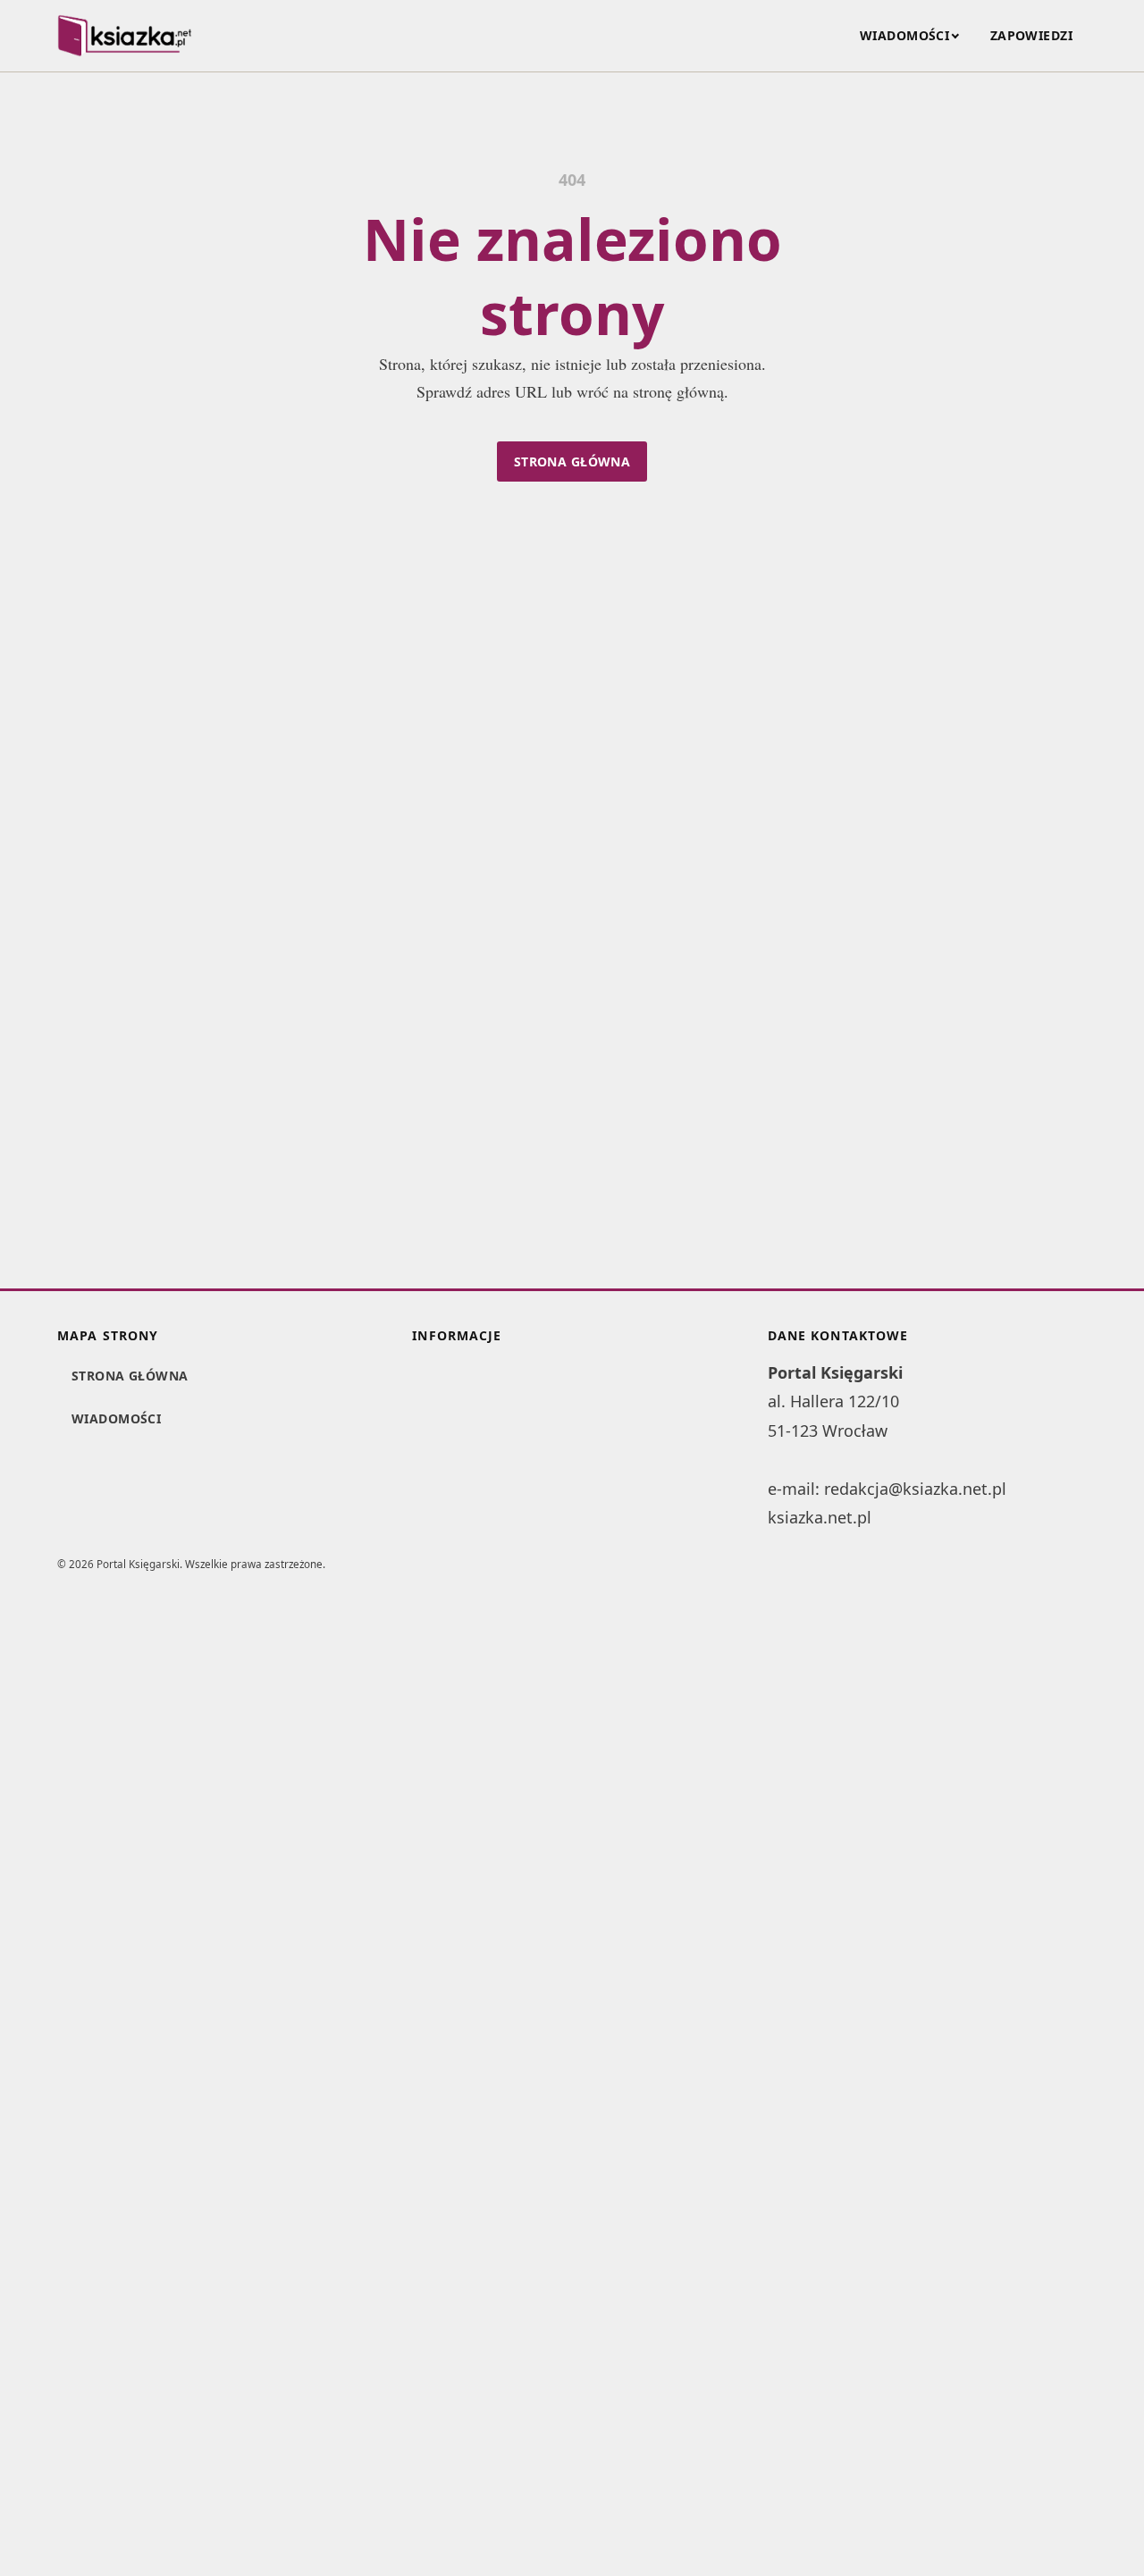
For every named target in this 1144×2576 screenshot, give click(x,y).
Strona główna (572, 461)
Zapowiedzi (1031, 35)
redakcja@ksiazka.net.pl (915, 1489)
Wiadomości (904, 35)
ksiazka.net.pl (820, 1517)
